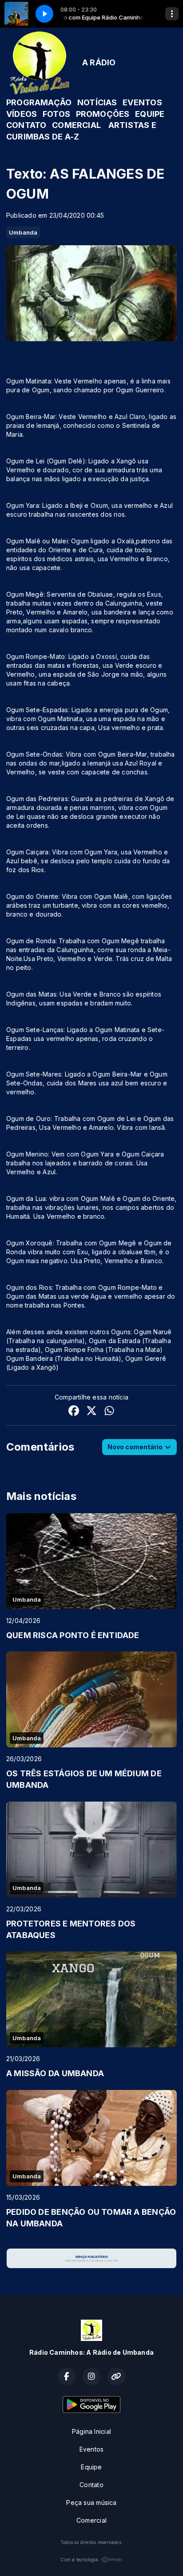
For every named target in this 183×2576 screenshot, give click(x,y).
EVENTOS (142, 102)
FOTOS (56, 114)
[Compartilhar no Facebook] (74, 1412)
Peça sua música (91, 2502)
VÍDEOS (22, 114)
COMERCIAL (76, 125)
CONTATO (26, 125)
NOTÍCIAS (97, 102)
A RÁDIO (99, 62)
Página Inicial (91, 2431)
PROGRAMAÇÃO (39, 102)
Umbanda (23, 232)
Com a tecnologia (79, 2560)
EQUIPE (150, 114)
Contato (91, 2485)
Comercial (91, 2520)
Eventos (91, 2449)
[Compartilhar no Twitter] (91, 1412)
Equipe (91, 2467)
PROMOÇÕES (103, 114)
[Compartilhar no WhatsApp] (109, 1412)
